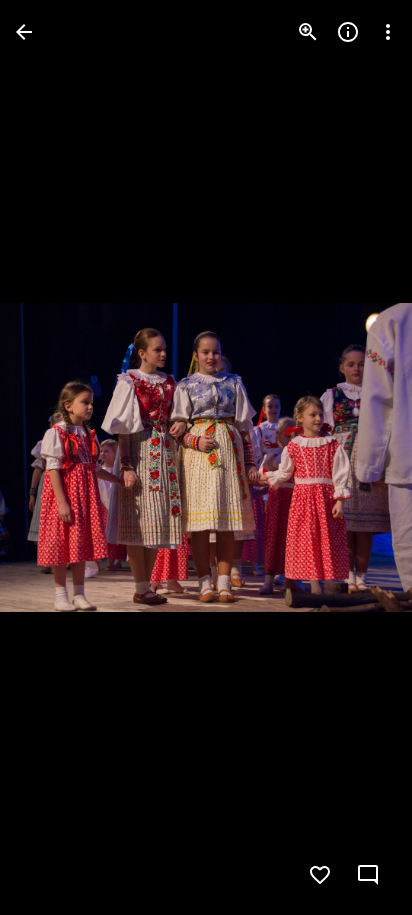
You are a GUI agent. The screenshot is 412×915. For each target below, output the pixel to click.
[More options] (388, 32)
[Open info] (348, 32)
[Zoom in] (308, 32)
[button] (56, 458)
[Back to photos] (24, 32)
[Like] (320, 875)
